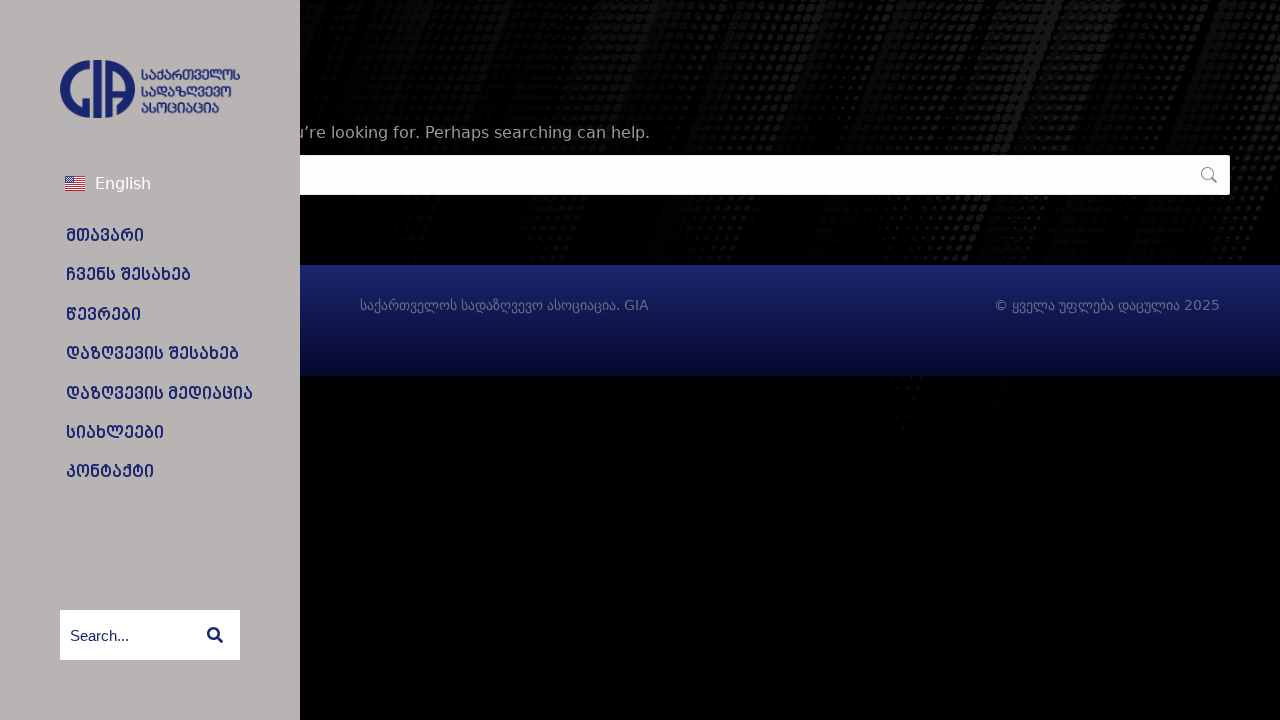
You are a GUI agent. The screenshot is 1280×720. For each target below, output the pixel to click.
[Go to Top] (1250, 690)
